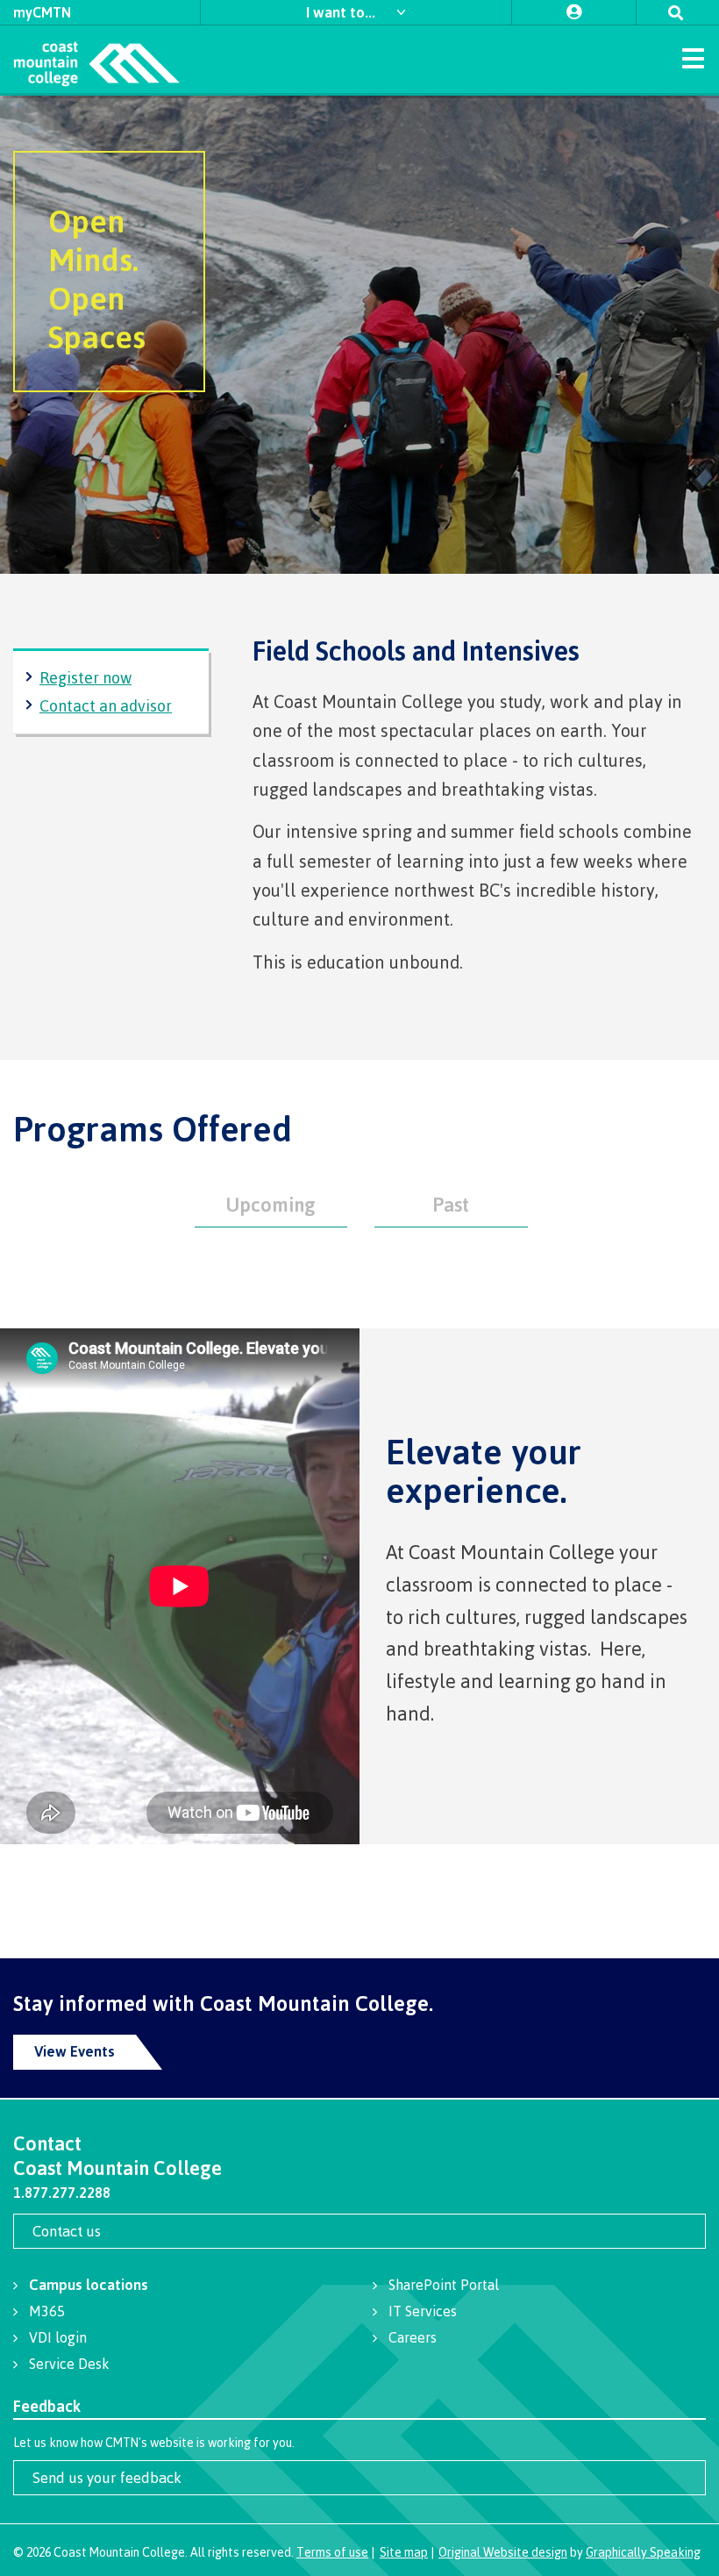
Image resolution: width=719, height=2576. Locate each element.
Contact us (67, 2231)
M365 (47, 2311)
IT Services (423, 2311)
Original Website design (503, 2552)
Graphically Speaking (643, 2552)
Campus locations (89, 2284)
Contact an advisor (106, 705)
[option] (359, 335)
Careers (413, 2337)
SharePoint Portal (444, 2285)
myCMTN (42, 12)
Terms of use (332, 2552)
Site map (404, 2552)
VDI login (58, 2337)
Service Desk (69, 2364)
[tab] (271, 1202)
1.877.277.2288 (62, 2193)
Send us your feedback (107, 2477)
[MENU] (693, 57)
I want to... (342, 12)
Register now (85, 677)
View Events (75, 2051)
